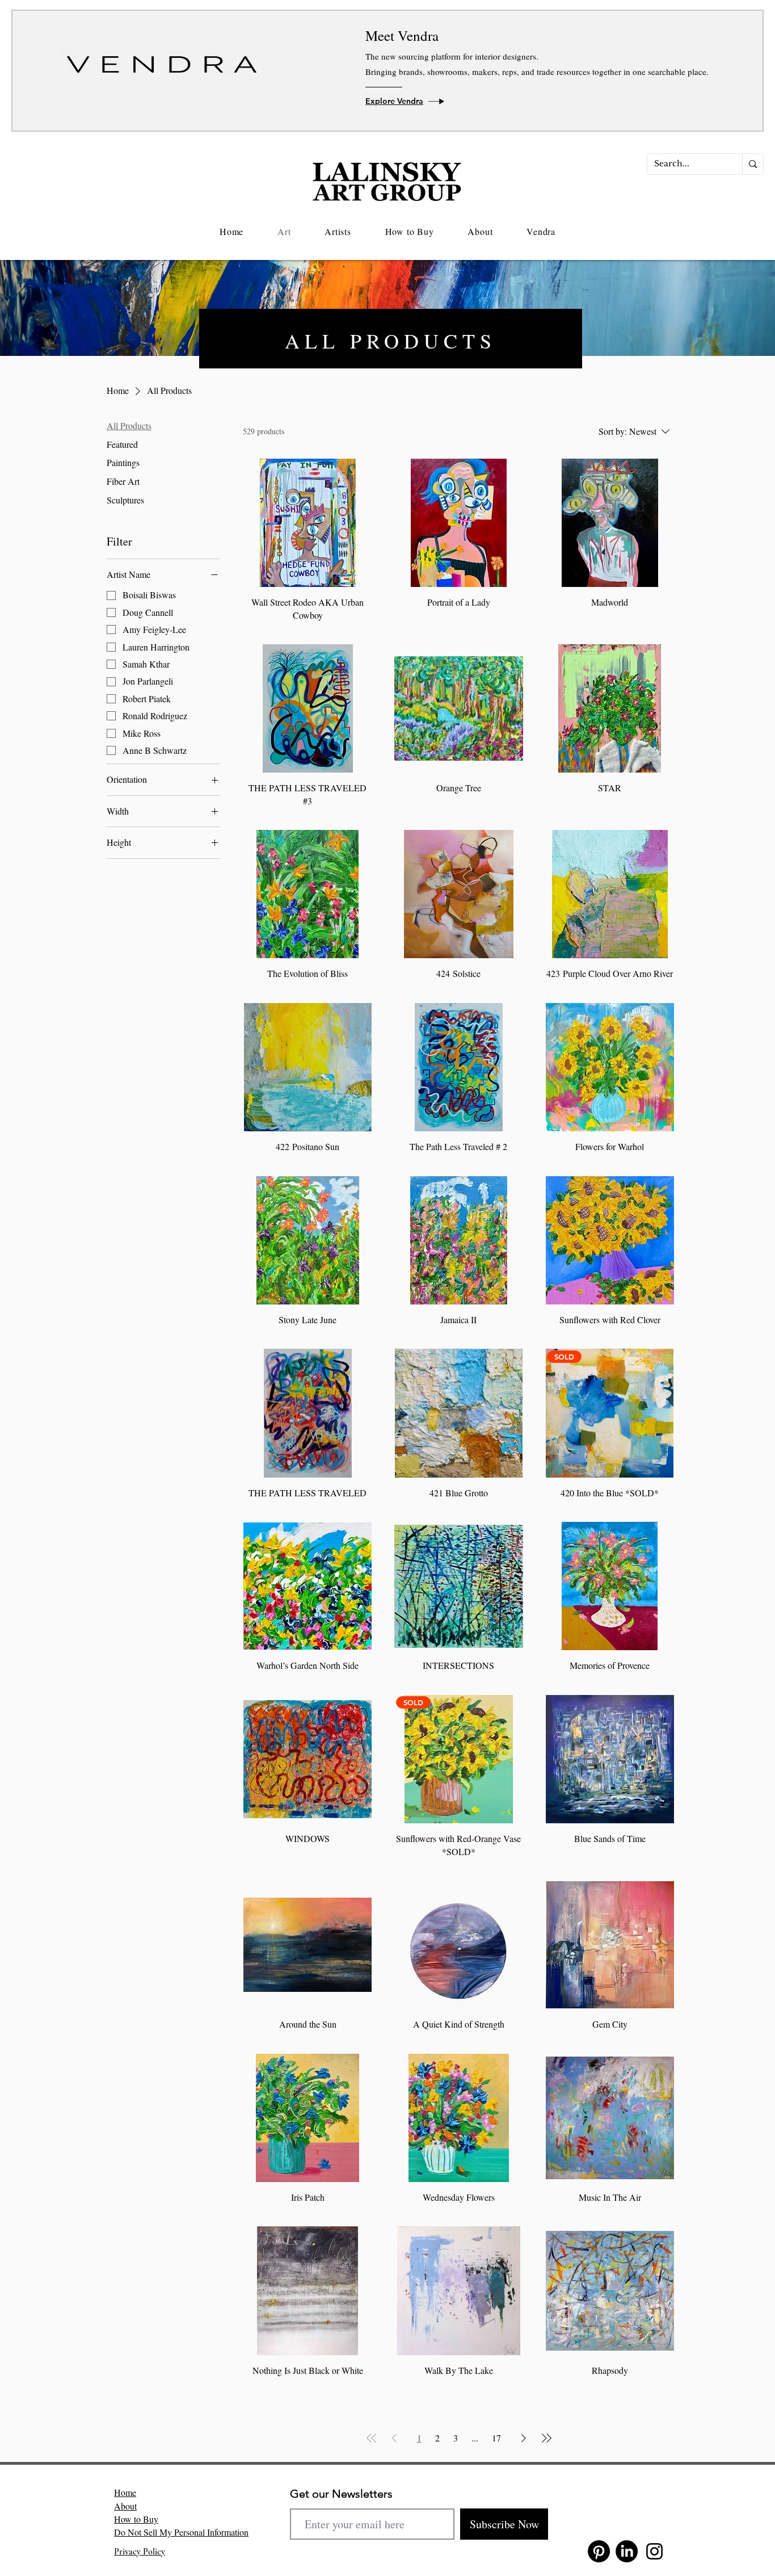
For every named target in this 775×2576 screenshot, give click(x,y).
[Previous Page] (394, 2438)
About (125, 2506)
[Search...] (753, 164)
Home (125, 2492)
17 (496, 2438)
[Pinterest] (599, 2551)
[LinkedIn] (627, 2551)
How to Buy (136, 2519)
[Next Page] (524, 2438)
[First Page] (372, 2438)
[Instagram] (654, 2551)
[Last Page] (546, 2438)
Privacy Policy (140, 2552)
